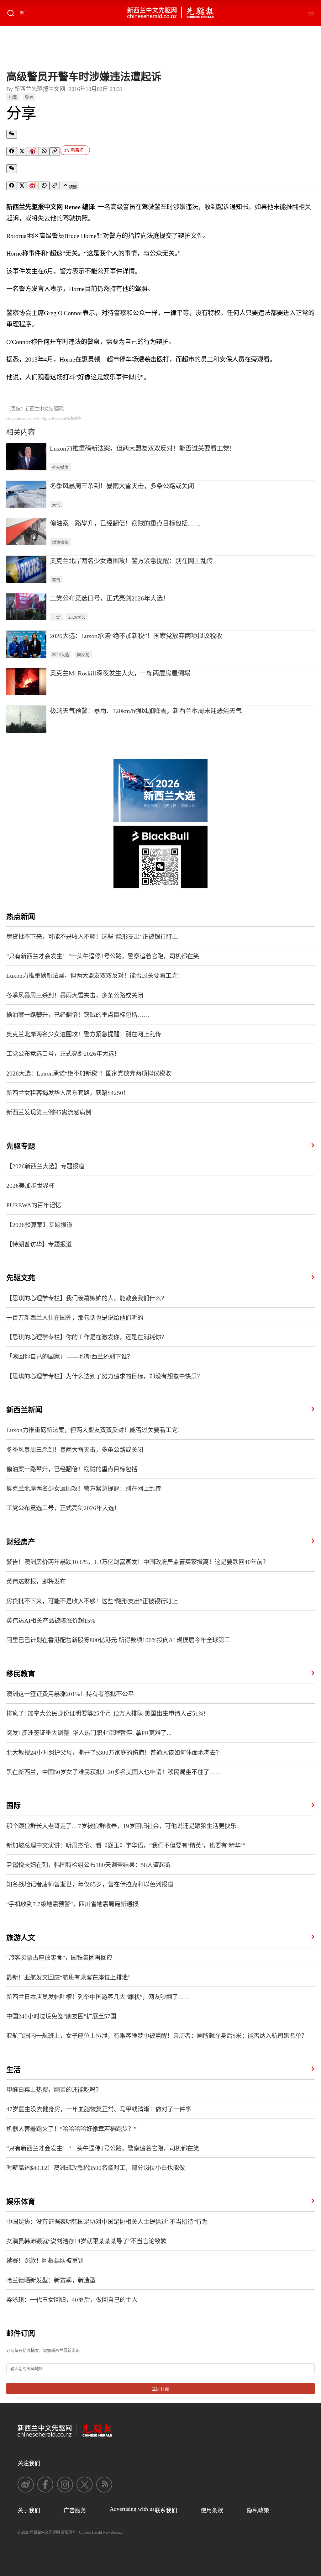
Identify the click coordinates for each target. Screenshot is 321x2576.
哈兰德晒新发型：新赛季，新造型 (51, 2280)
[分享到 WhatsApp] (44, 151)
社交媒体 (60, 468)
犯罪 (13, 98)
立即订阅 (160, 2389)
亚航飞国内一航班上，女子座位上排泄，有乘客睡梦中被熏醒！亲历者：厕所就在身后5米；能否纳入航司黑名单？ (157, 2036)
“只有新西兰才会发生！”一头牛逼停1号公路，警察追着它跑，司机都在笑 (103, 956)
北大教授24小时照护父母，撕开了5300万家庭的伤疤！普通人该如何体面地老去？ (114, 1753)
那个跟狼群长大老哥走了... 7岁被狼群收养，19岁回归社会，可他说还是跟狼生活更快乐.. (123, 1826)
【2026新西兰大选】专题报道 (45, 1166)
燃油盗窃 (60, 542)
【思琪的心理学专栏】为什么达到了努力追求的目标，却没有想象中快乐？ (105, 1376)
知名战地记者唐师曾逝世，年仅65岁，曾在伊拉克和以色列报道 (90, 1884)
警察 (29, 98)
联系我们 (166, 2510)
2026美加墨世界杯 (30, 1186)
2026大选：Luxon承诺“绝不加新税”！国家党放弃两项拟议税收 (136, 636)
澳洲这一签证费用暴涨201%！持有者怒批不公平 (70, 1694)
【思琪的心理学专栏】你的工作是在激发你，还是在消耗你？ (87, 1337)
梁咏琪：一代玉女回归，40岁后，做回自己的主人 (72, 2300)
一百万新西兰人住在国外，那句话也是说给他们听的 (75, 1318)
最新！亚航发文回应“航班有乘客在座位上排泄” (68, 1978)
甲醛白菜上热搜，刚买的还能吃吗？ (54, 2090)
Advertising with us (132, 2509)
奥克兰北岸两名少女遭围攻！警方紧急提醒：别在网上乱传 (131, 561)
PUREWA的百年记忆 (34, 1205)
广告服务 (75, 2510)
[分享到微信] (12, 134)
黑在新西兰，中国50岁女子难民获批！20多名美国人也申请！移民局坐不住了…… (114, 1772)
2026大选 (77, 617)
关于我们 (29, 2510)
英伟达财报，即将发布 (36, 1582)
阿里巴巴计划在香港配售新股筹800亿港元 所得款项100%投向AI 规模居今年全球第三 (118, 1640)
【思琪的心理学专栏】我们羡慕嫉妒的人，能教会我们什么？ (87, 1298)
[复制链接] (55, 152)
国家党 (83, 655)
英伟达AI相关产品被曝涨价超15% (51, 1621)
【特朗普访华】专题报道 (39, 1244)
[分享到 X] (22, 152)
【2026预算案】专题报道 (39, 1225)
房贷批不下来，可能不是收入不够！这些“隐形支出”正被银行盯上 (92, 937)
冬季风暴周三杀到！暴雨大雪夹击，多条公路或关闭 (122, 486)
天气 (56, 505)
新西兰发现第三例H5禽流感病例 (49, 1112)
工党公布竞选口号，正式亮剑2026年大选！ (109, 598)
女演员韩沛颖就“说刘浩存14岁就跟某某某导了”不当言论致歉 (86, 2241)
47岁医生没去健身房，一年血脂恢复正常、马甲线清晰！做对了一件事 (99, 2109)
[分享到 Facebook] (12, 151)
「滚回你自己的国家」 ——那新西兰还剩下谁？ (70, 1357)
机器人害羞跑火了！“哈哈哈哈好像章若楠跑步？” (71, 2129)
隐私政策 (258, 2510)
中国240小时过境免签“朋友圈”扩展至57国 (61, 2016)
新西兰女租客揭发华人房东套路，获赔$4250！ (68, 1093)
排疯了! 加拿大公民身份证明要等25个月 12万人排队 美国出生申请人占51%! (106, 1714)
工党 (56, 617)
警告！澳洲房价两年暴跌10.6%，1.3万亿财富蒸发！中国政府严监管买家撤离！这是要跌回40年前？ (137, 1562)
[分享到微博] (33, 151)
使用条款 (212, 2510)
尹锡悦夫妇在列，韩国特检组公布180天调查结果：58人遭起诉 (89, 1865)
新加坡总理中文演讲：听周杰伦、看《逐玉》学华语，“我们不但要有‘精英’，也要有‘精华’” (126, 1846)
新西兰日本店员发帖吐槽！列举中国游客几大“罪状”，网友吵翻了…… (98, 1997)
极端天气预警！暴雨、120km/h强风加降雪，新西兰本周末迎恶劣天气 (146, 711)
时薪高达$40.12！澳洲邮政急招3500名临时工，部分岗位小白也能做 (96, 2168)
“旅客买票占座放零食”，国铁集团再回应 (59, 1958)
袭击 (56, 580)
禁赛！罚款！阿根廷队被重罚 (45, 2261)
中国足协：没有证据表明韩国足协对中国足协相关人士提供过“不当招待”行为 (107, 2222)
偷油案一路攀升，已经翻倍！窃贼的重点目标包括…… (125, 523)
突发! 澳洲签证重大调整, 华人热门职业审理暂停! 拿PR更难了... (89, 1733)
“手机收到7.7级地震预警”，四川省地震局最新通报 (72, 1904)
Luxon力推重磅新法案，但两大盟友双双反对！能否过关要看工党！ (143, 448)
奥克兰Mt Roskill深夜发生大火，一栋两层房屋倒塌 (120, 673)
